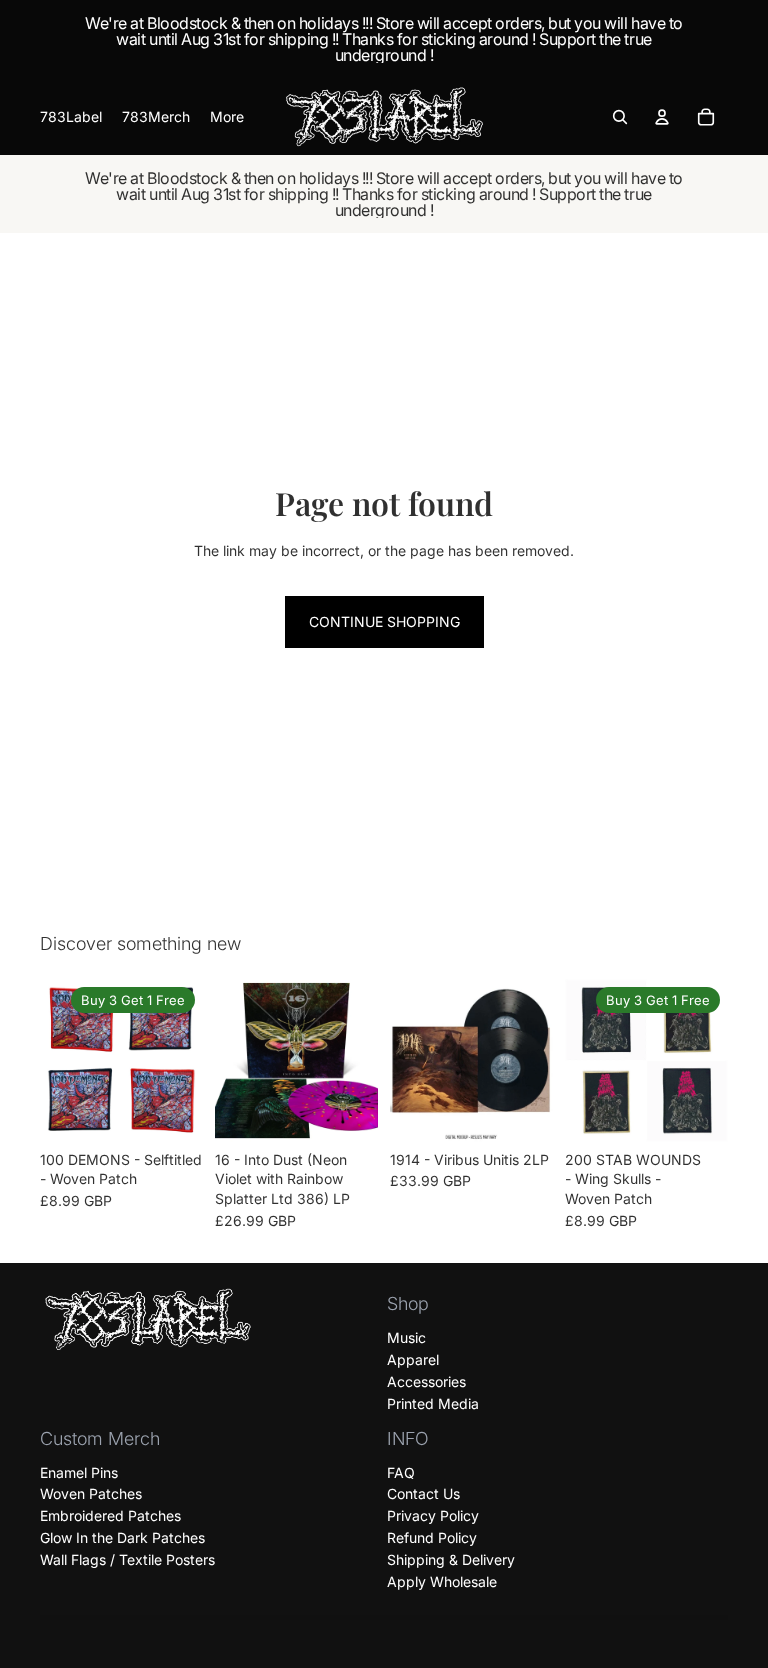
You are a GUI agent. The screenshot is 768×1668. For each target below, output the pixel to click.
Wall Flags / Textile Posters (127, 1559)
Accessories (426, 1381)
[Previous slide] (62, 1060)
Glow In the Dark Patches (122, 1537)
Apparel (413, 1359)
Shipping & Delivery (451, 1559)
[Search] (620, 117)
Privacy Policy (433, 1515)
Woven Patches (91, 1493)
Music (406, 1337)
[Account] (662, 117)
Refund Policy (432, 1537)
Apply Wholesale (442, 1580)
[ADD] (347, 1111)
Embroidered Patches (110, 1515)
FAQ (401, 1471)
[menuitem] (227, 117)
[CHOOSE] (172, 1111)
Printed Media (433, 1403)
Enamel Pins (79, 1471)
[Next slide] (181, 1060)
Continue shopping (384, 621)
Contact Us (423, 1493)
